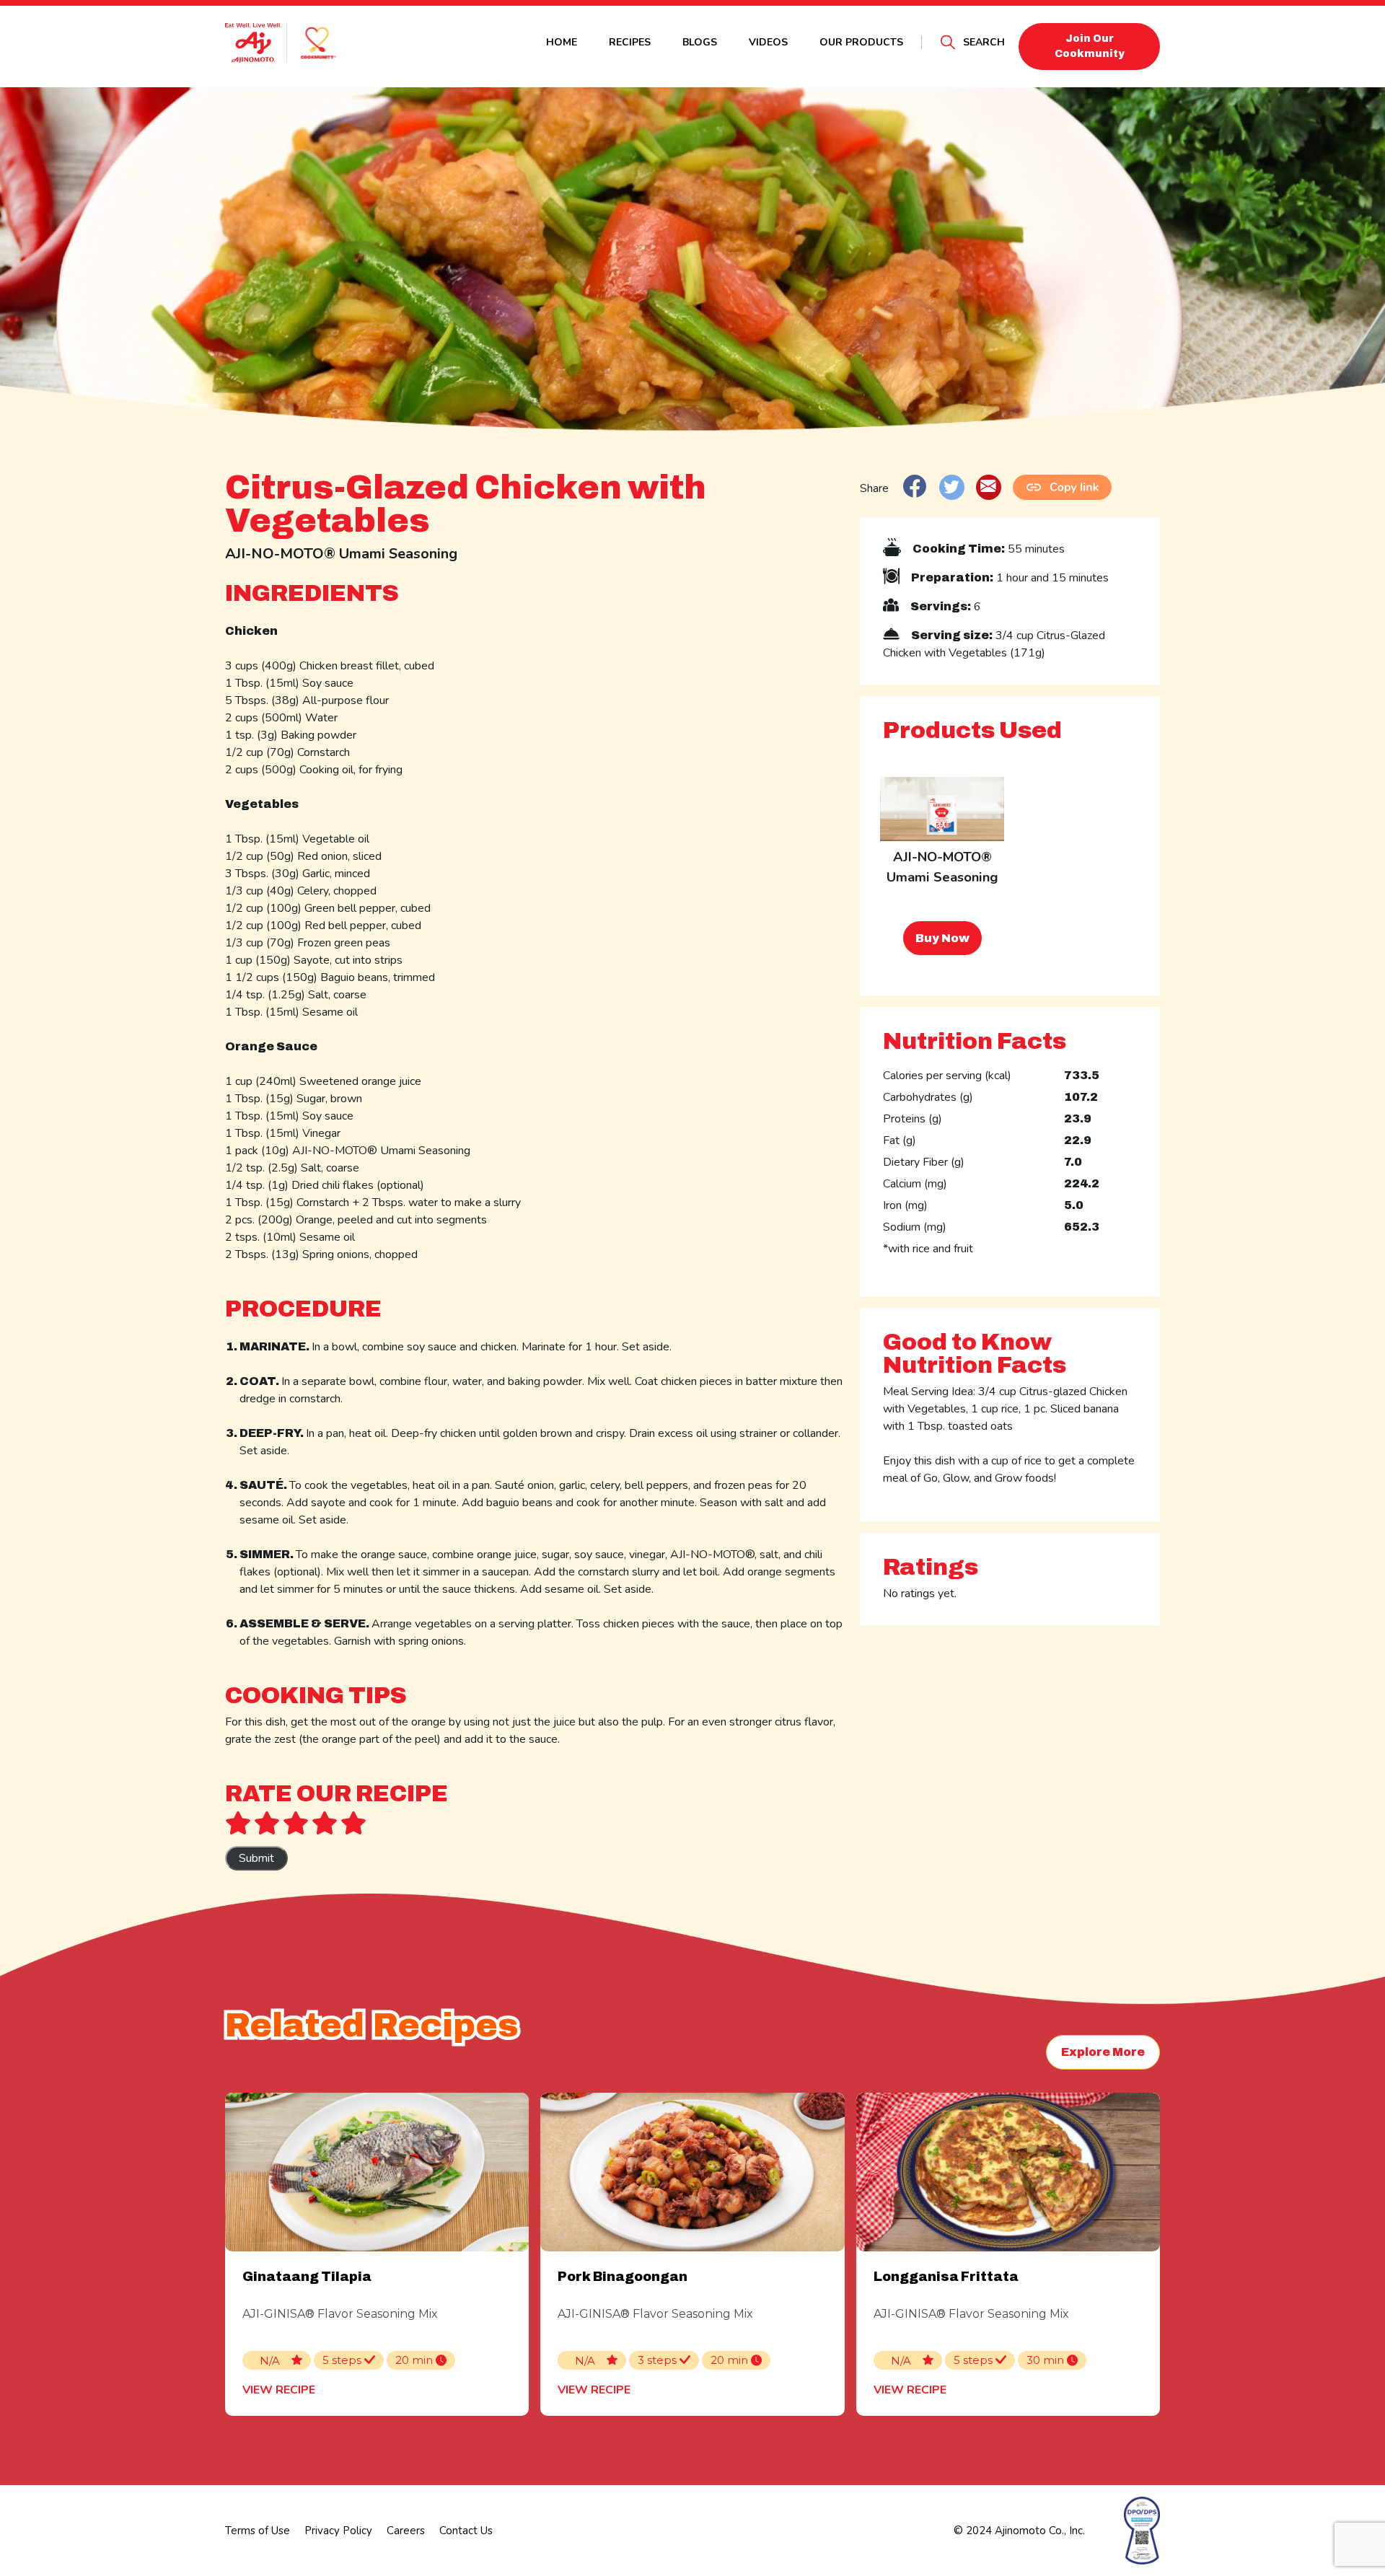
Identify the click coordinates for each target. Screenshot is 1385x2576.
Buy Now (942, 938)
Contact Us (466, 2531)
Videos (768, 42)
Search (984, 42)
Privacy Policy (338, 2531)
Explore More (1103, 2052)
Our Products (861, 42)
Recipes (630, 42)
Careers (406, 2531)
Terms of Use (258, 2531)
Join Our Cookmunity (1090, 46)
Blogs (700, 42)
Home (562, 42)
